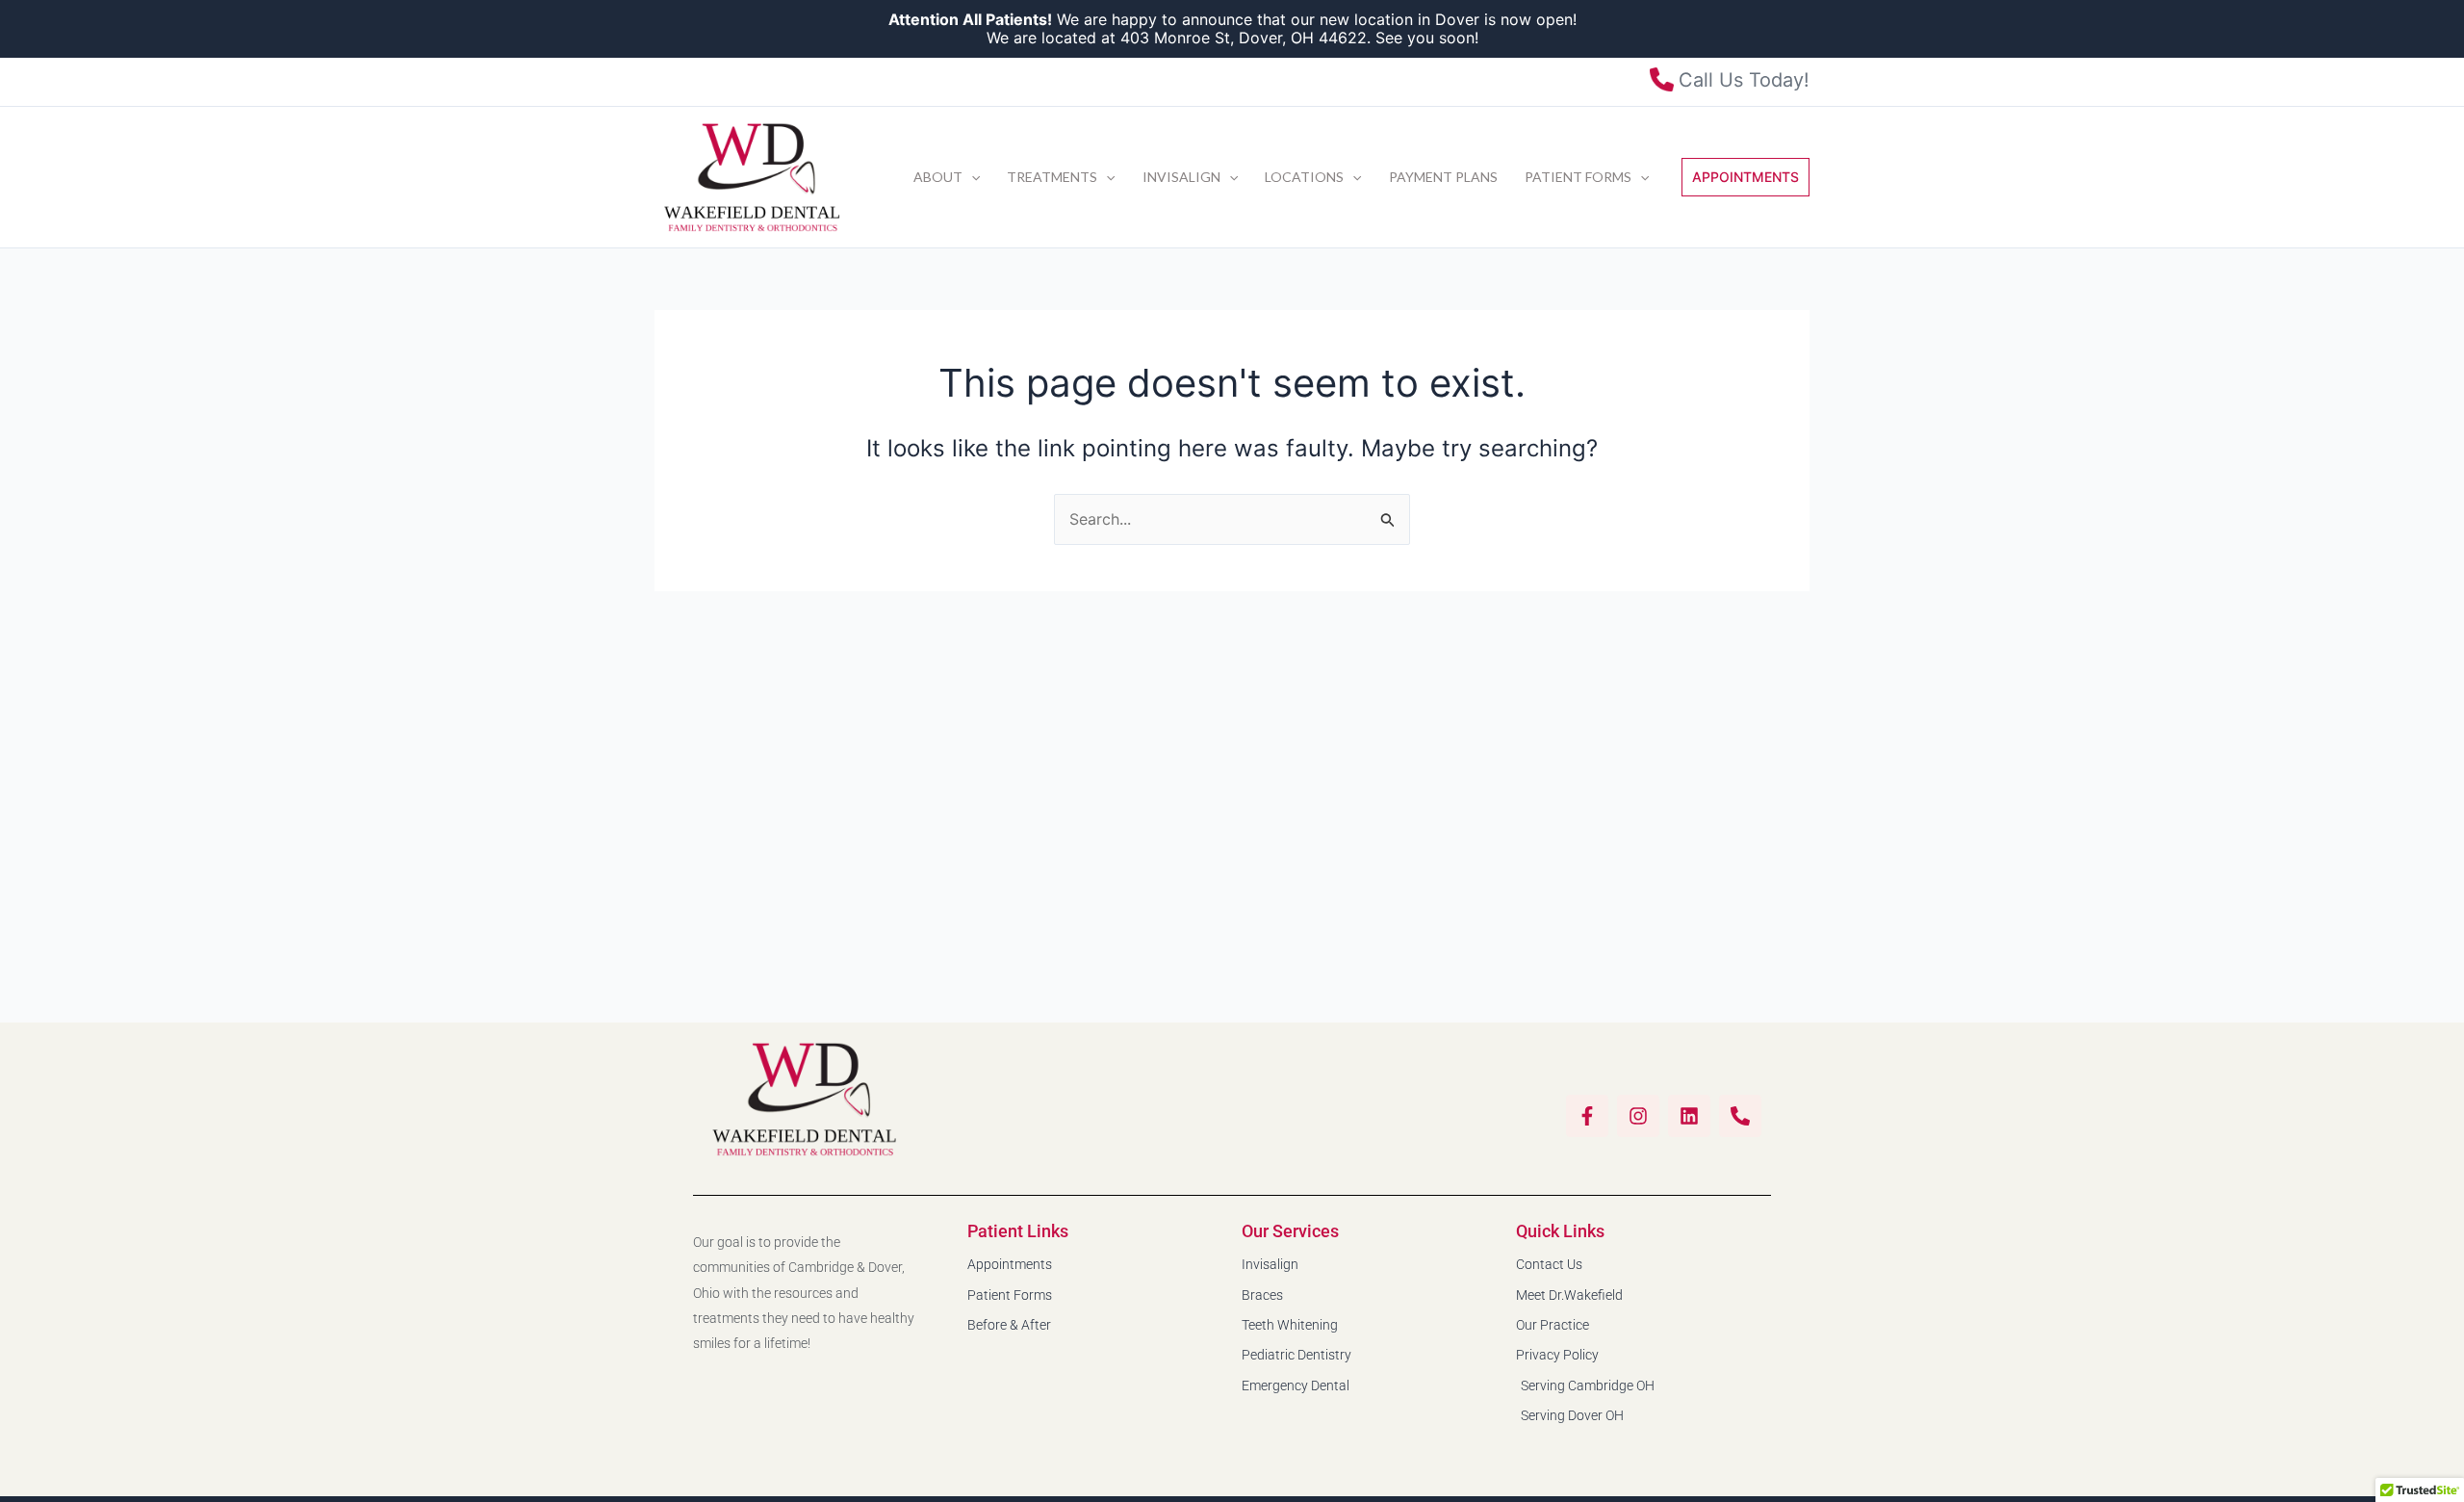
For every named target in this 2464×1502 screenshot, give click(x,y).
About (938, 177)
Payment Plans (1443, 177)
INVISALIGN (1181, 177)
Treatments (1052, 177)
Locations (1304, 177)
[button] (971, 177)
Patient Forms (1578, 177)
